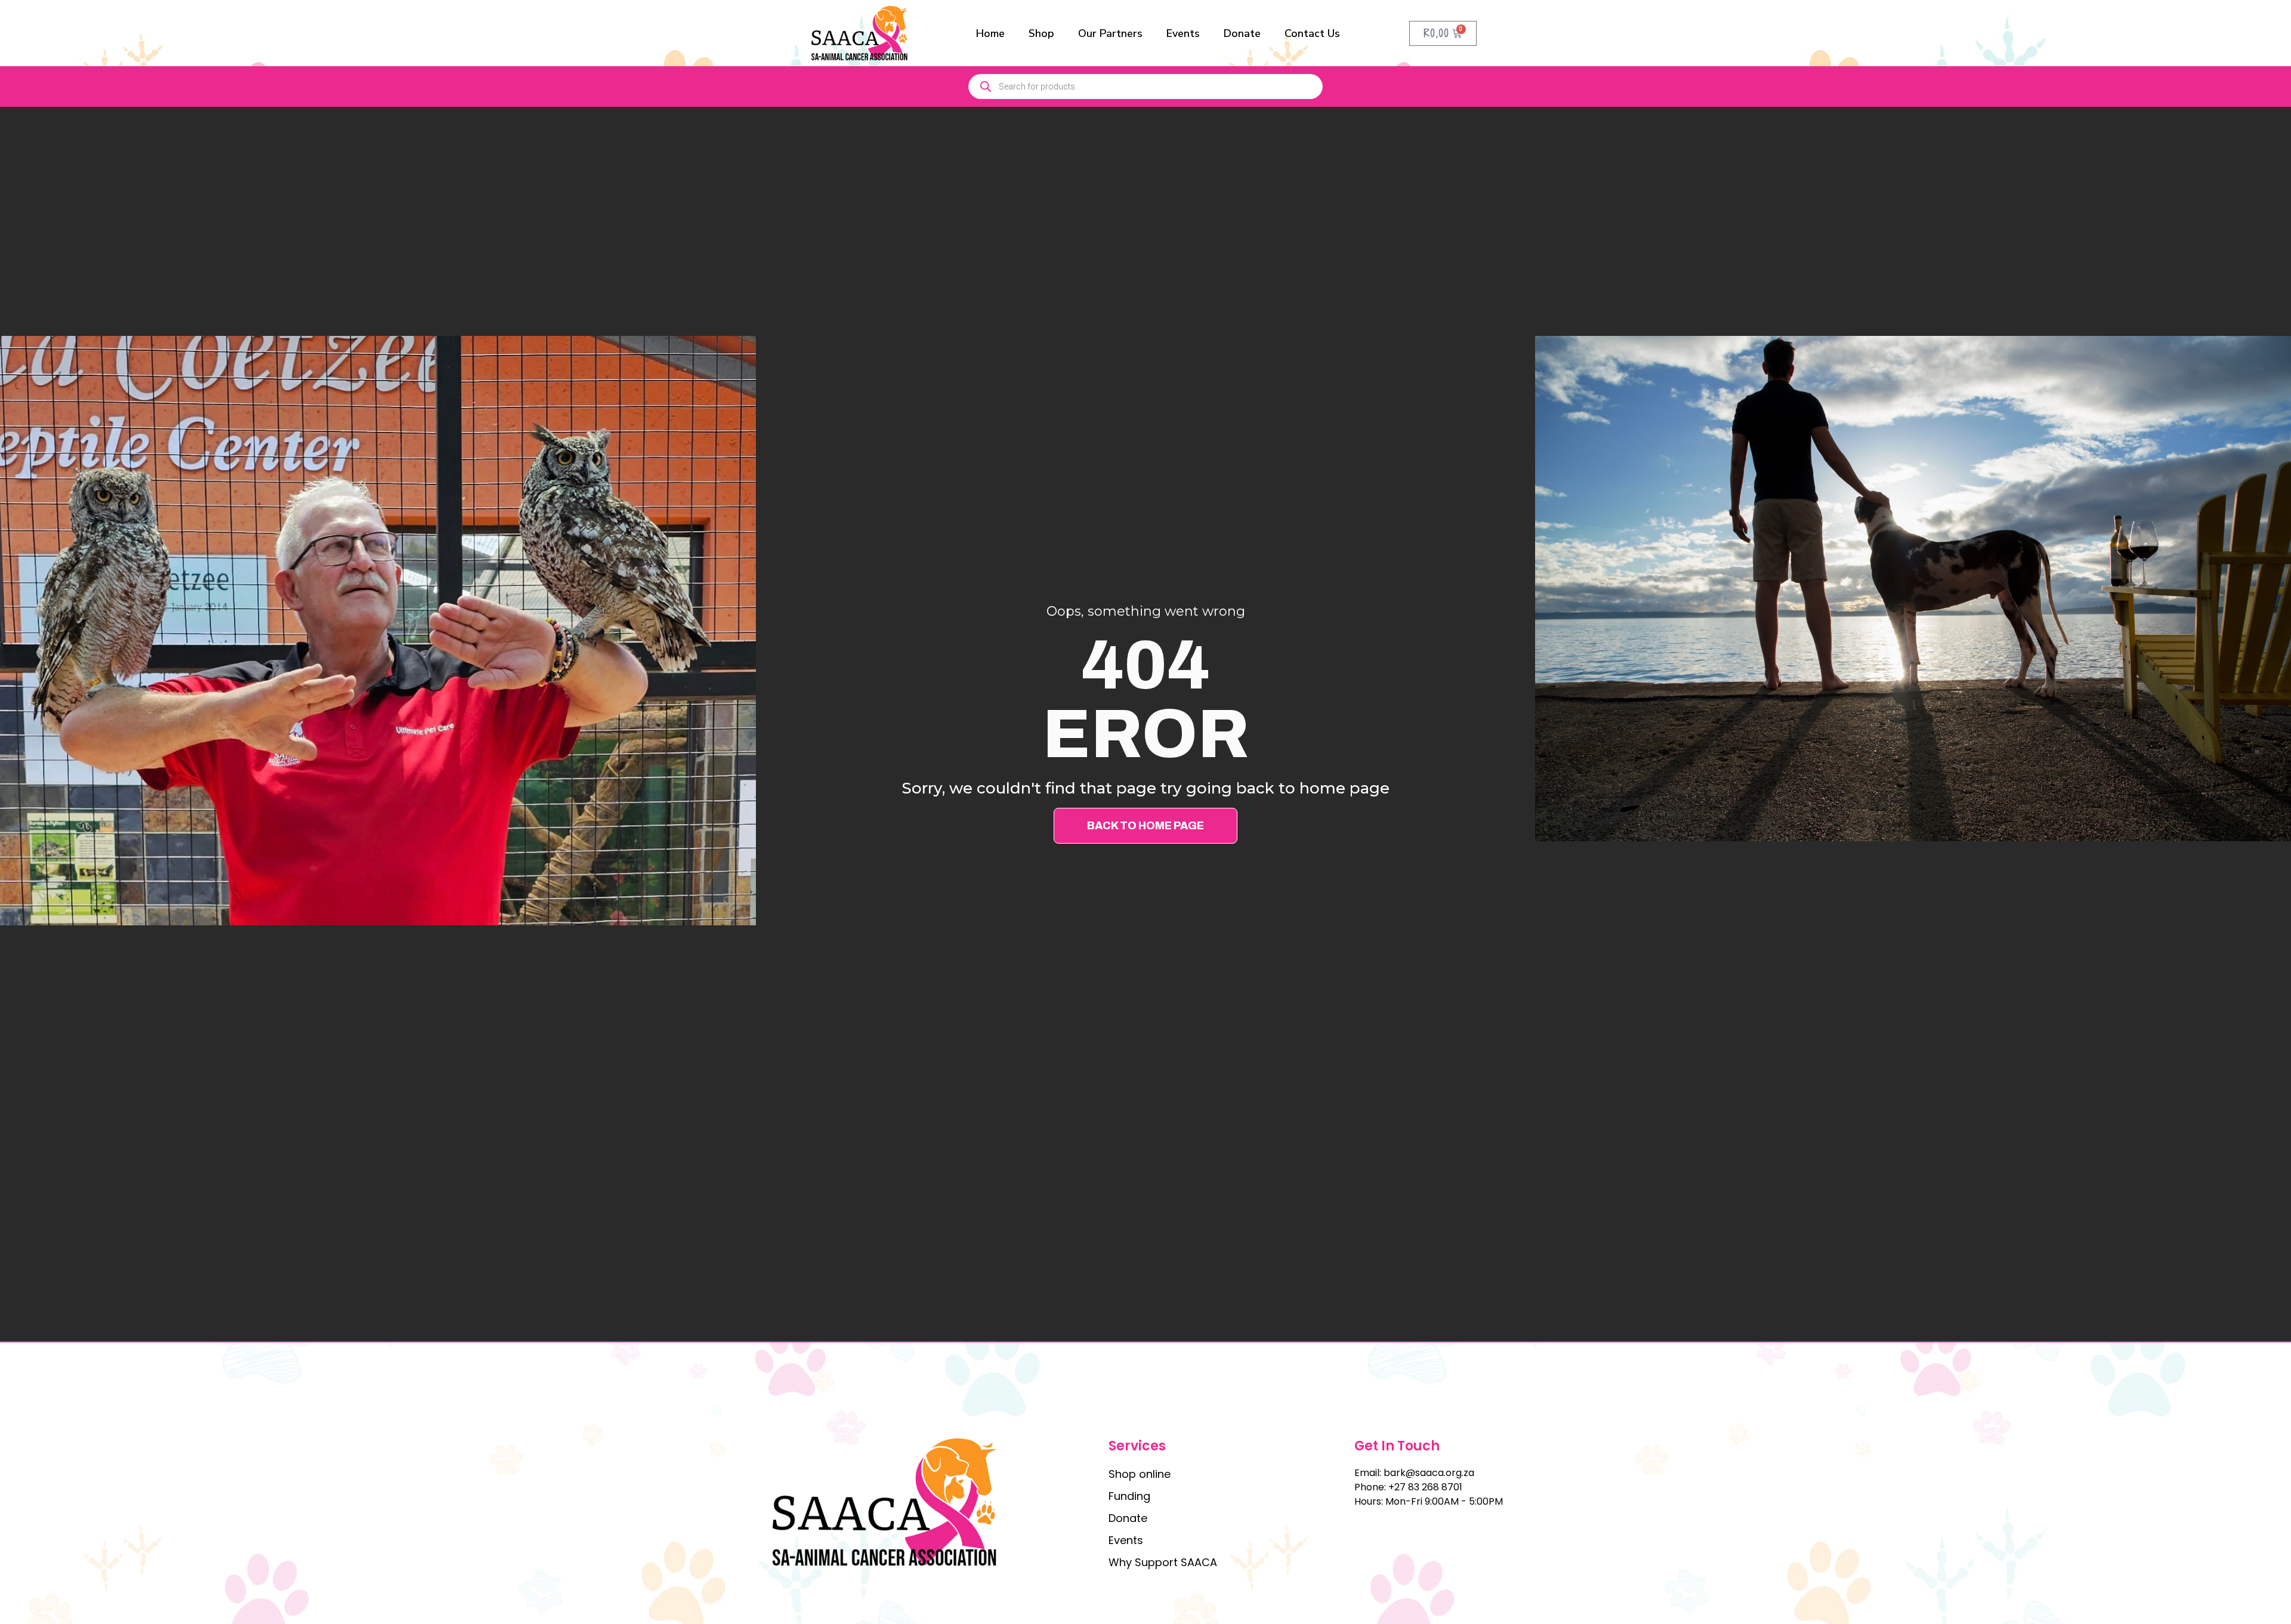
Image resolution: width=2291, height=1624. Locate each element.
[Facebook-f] (1362, 1528)
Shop (1041, 33)
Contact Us (1312, 33)
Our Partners (1110, 33)
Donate (1242, 33)
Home (990, 33)
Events (1183, 33)
